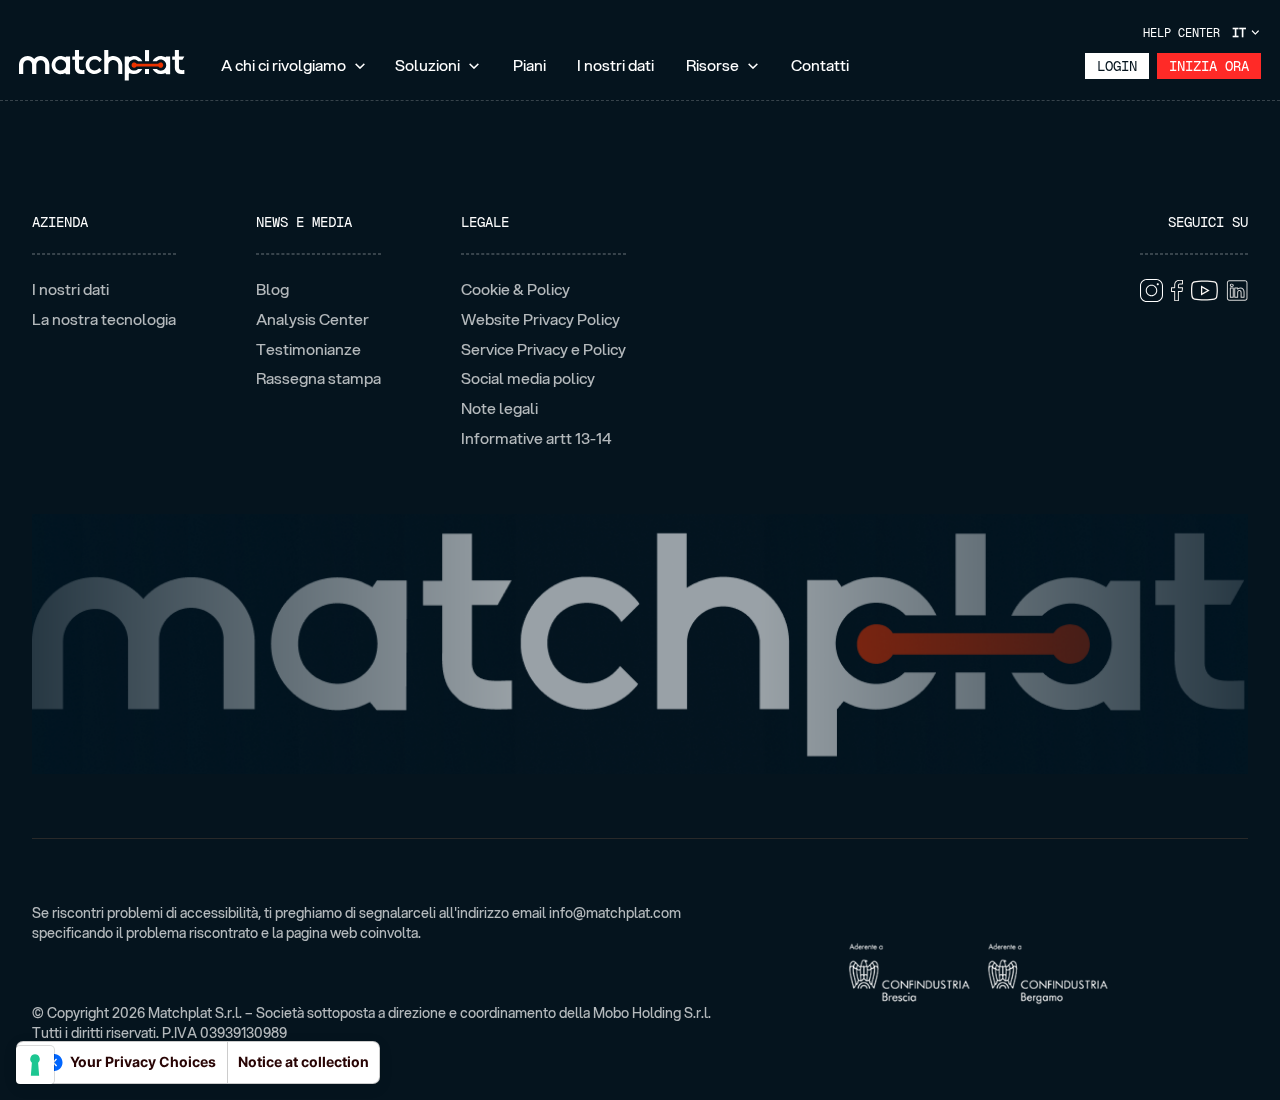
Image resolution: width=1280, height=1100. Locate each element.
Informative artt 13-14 (536, 438)
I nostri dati (615, 65)
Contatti (820, 65)
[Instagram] (1151, 290)
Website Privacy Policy (540, 319)
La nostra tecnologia (104, 319)
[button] (294, 66)
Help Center (1181, 33)
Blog (272, 289)
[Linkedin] (1237, 290)
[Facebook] (1177, 290)
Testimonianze (308, 349)
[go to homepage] (102, 65)
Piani (529, 65)
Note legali (499, 408)
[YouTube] (1204, 290)
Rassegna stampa (318, 378)
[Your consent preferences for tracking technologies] (35, 1065)
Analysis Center (312, 319)
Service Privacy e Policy (543, 349)
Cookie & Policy (515, 289)
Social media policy (528, 378)
